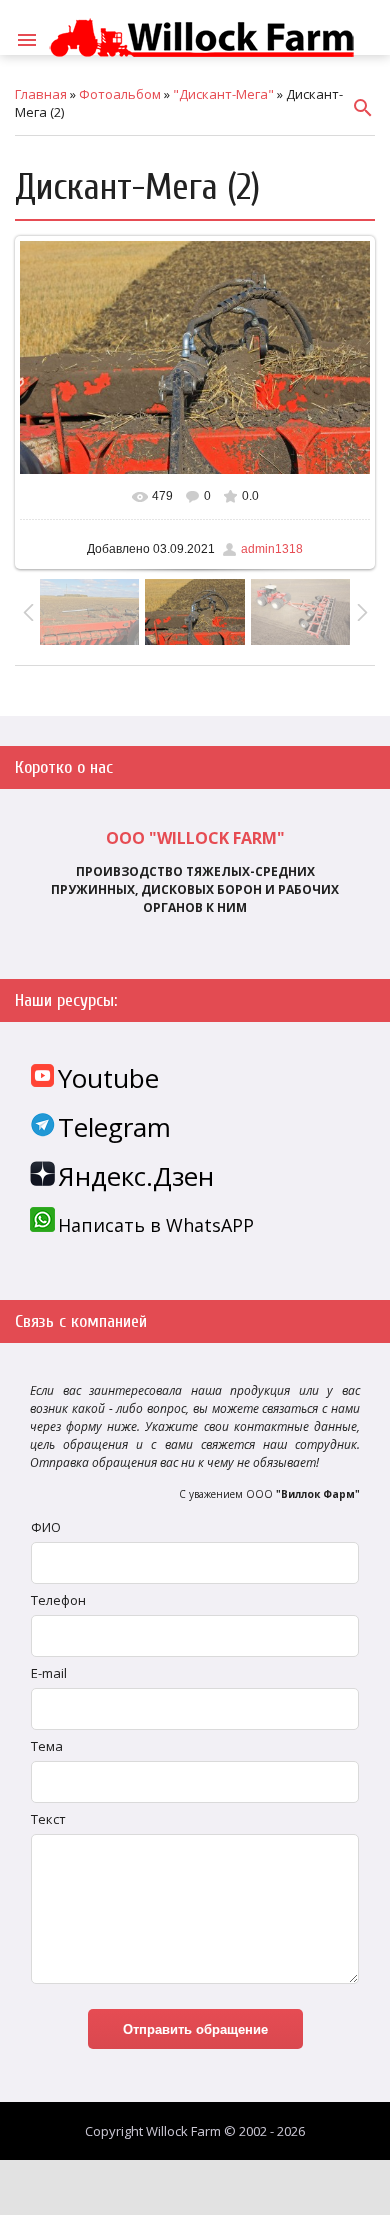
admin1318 (272, 549)
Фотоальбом (120, 94)
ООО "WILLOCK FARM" (195, 838)
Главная (41, 94)
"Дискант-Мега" (223, 94)
